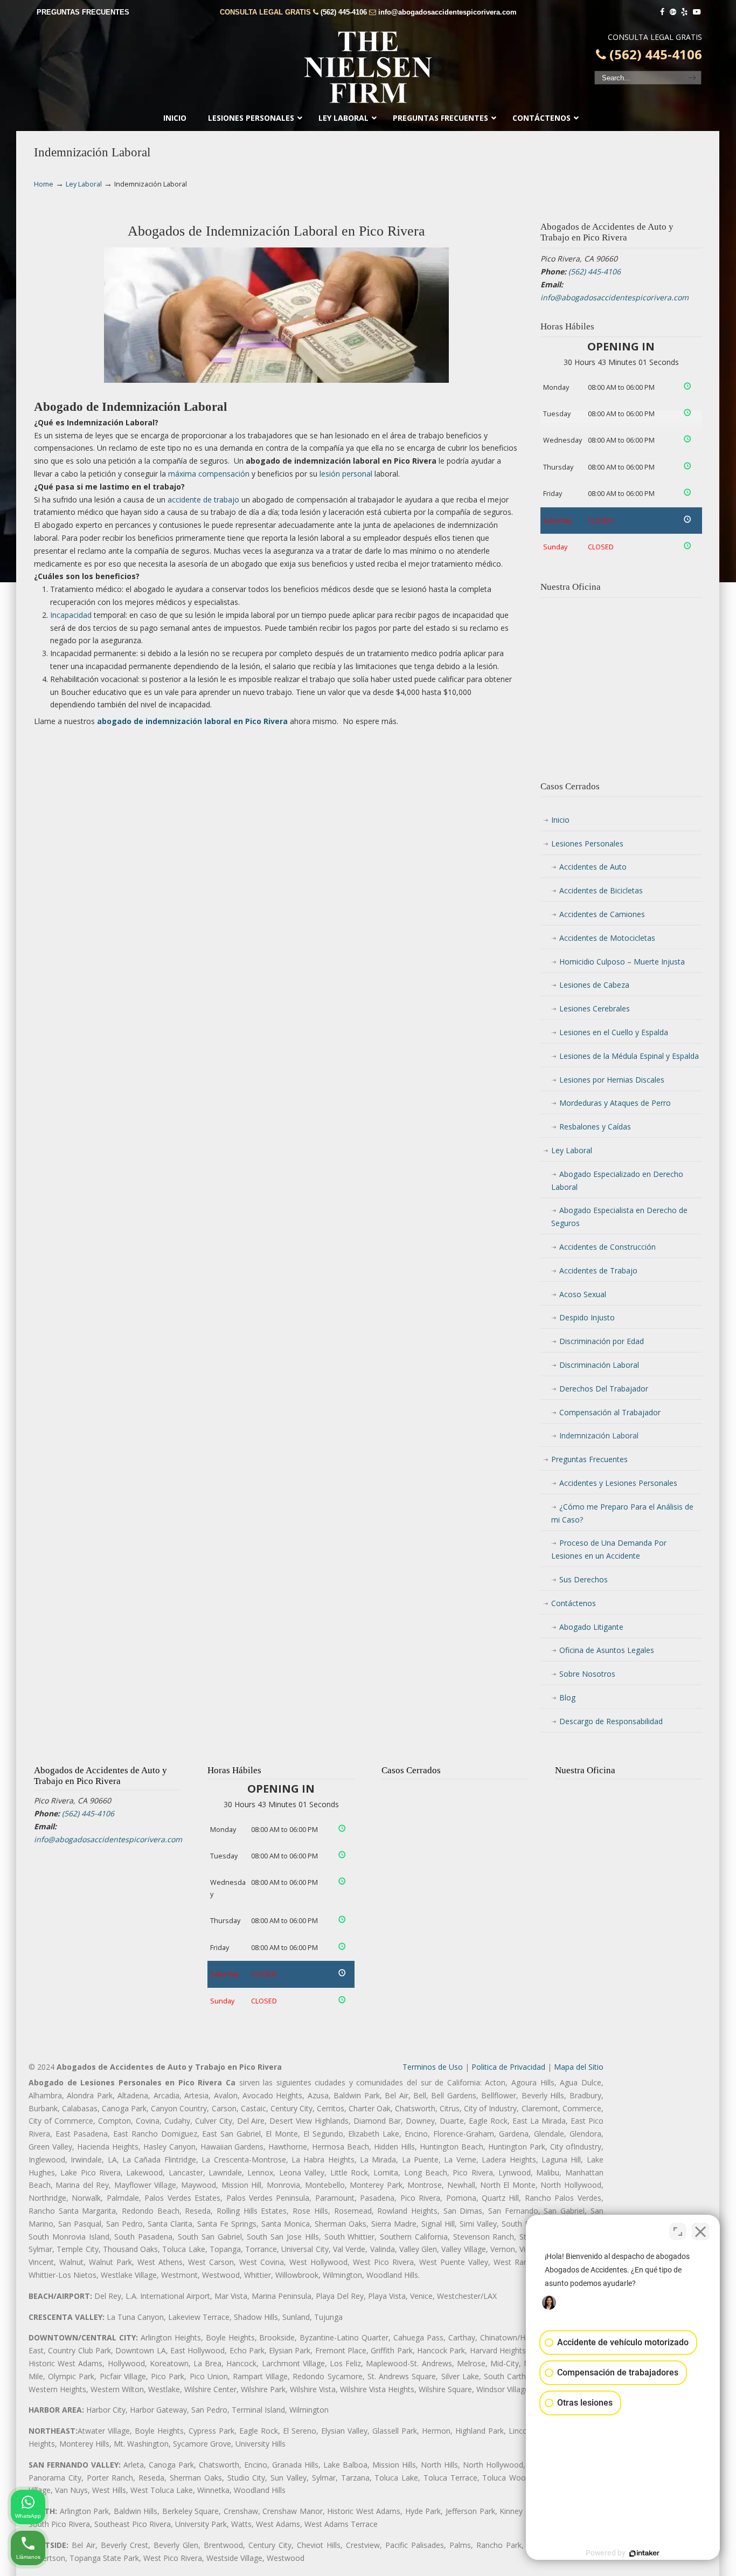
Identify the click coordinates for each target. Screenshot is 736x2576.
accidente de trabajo (203, 500)
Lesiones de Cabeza (594, 985)
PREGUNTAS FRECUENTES (83, 12)
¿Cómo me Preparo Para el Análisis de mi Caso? (622, 1513)
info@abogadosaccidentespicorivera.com (447, 12)
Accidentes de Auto (593, 867)
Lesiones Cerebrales (595, 1008)
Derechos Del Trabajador (604, 1389)
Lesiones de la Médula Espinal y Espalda (629, 1056)
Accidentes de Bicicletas (601, 890)
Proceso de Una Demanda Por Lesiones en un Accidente (609, 1549)
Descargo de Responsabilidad (611, 1721)
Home (44, 184)
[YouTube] (697, 12)
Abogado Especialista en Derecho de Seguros (619, 1217)
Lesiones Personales (587, 843)
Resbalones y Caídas (595, 1127)
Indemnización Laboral (599, 1435)
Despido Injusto (587, 1317)
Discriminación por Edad (602, 1341)
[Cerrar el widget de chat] (700, 2231)
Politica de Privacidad (508, 2067)
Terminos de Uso (433, 2067)
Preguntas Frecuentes (589, 1459)
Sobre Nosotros (587, 1674)
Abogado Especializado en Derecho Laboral (617, 1180)
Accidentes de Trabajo (598, 1270)
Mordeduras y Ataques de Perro (615, 1103)
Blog (567, 1697)
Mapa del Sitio (579, 2067)
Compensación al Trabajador (610, 1412)
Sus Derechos (584, 1579)
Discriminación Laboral (599, 1365)
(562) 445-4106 (344, 12)
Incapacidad (71, 615)
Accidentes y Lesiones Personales (618, 1483)
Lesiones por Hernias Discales (612, 1080)
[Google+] (673, 12)
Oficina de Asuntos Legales (607, 1650)
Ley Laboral (84, 184)
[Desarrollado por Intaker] (644, 2553)
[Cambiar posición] (678, 2231)
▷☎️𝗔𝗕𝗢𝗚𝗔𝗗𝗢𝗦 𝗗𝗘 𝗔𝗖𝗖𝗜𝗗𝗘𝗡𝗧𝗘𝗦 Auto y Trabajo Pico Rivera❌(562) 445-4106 (368, 67)
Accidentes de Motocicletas (607, 938)
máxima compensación (209, 474)
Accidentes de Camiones (602, 914)
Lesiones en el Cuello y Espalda (614, 1032)
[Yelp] (685, 12)
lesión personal (346, 474)
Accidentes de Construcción (607, 1247)
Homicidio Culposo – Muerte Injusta (622, 962)
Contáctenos (574, 1603)
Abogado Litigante (591, 1627)
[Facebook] (662, 12)
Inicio (560, 820)
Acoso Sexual (583, 1294)
